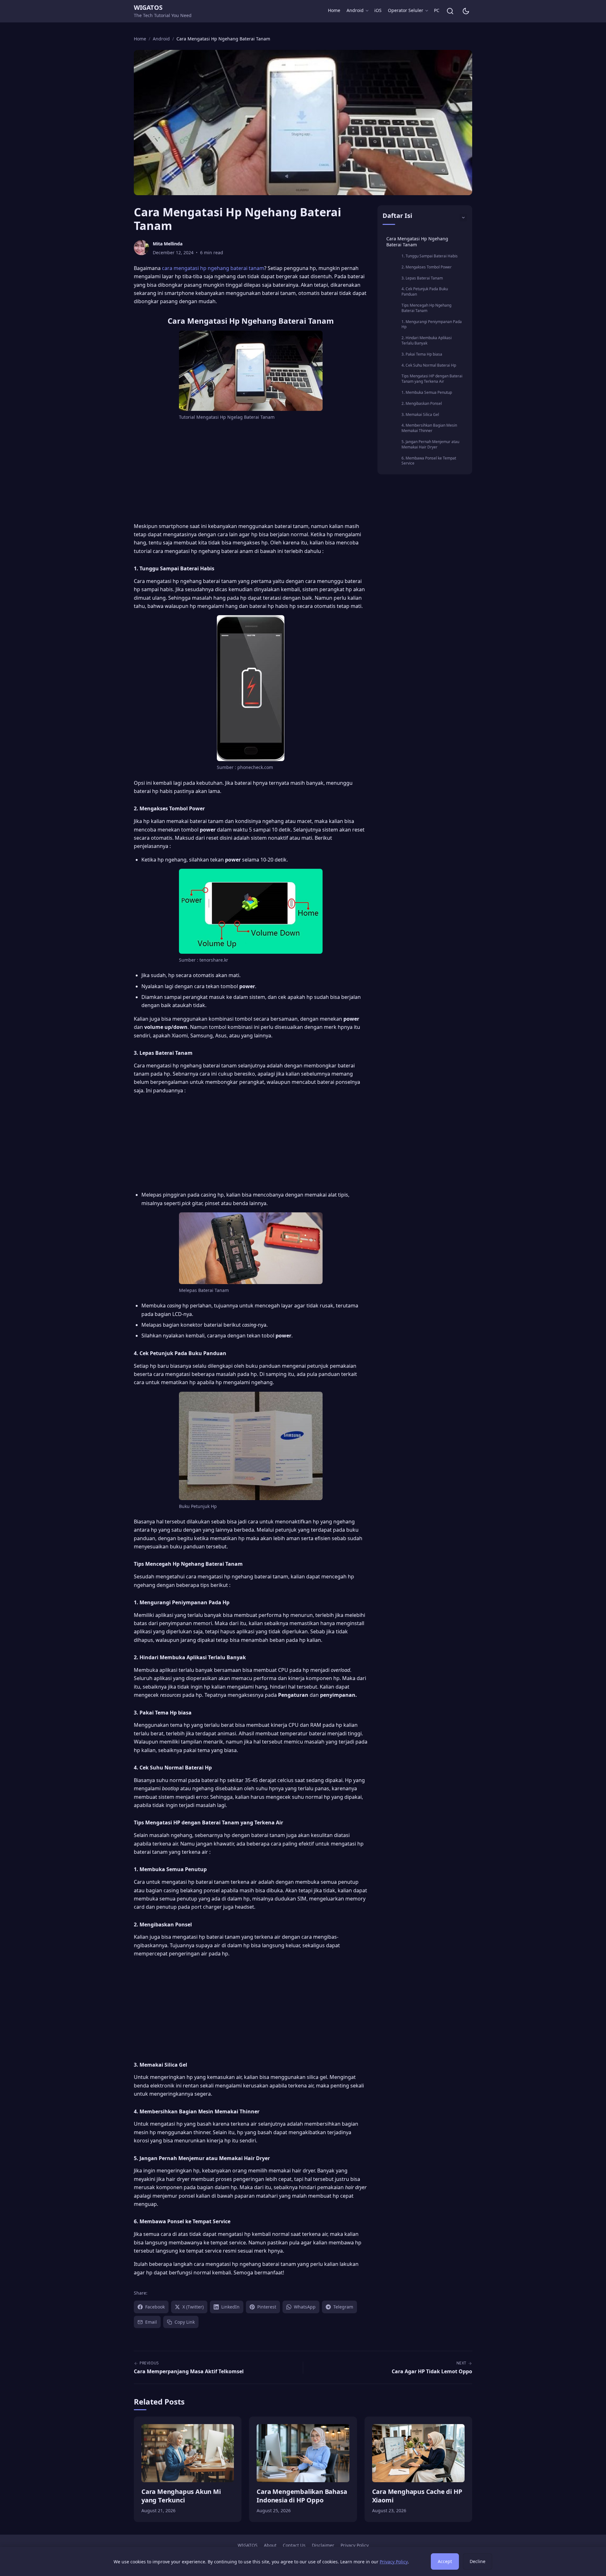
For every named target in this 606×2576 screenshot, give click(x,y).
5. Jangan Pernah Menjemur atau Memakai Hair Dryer (430, 444)
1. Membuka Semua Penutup (427, 392)
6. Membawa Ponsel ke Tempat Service (429, 461)
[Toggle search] (450, 11)
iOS (378, 10)
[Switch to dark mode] (466, 11)
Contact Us (294, 2545)
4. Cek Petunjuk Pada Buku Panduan (425, 291)
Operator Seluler (406, 10)
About (270, 2545)
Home (334, 10)
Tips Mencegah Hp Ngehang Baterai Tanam (426, 308)
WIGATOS (148, 7)
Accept (445, 2561)
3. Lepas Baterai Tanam (422, 278)
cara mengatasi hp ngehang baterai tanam (213, 268)
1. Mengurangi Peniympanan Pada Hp (432, 324)
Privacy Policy (355, 2545)
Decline (478, 2561)
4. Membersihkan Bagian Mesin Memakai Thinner (429, 428)
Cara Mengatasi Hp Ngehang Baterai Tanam (417, 242)
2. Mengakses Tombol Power (427, 267)
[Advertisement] (251, 473)
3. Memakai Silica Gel (420, 414)
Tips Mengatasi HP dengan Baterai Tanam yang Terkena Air (432, 379)
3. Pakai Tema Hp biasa (422, 354)
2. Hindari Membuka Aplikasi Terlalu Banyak (427, 340)
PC (437, 10)
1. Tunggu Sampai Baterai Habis (430, 256)
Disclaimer (323, 2545)
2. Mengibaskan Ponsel (422, 403)
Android (355, 10)
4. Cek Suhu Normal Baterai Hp (429, 365)
